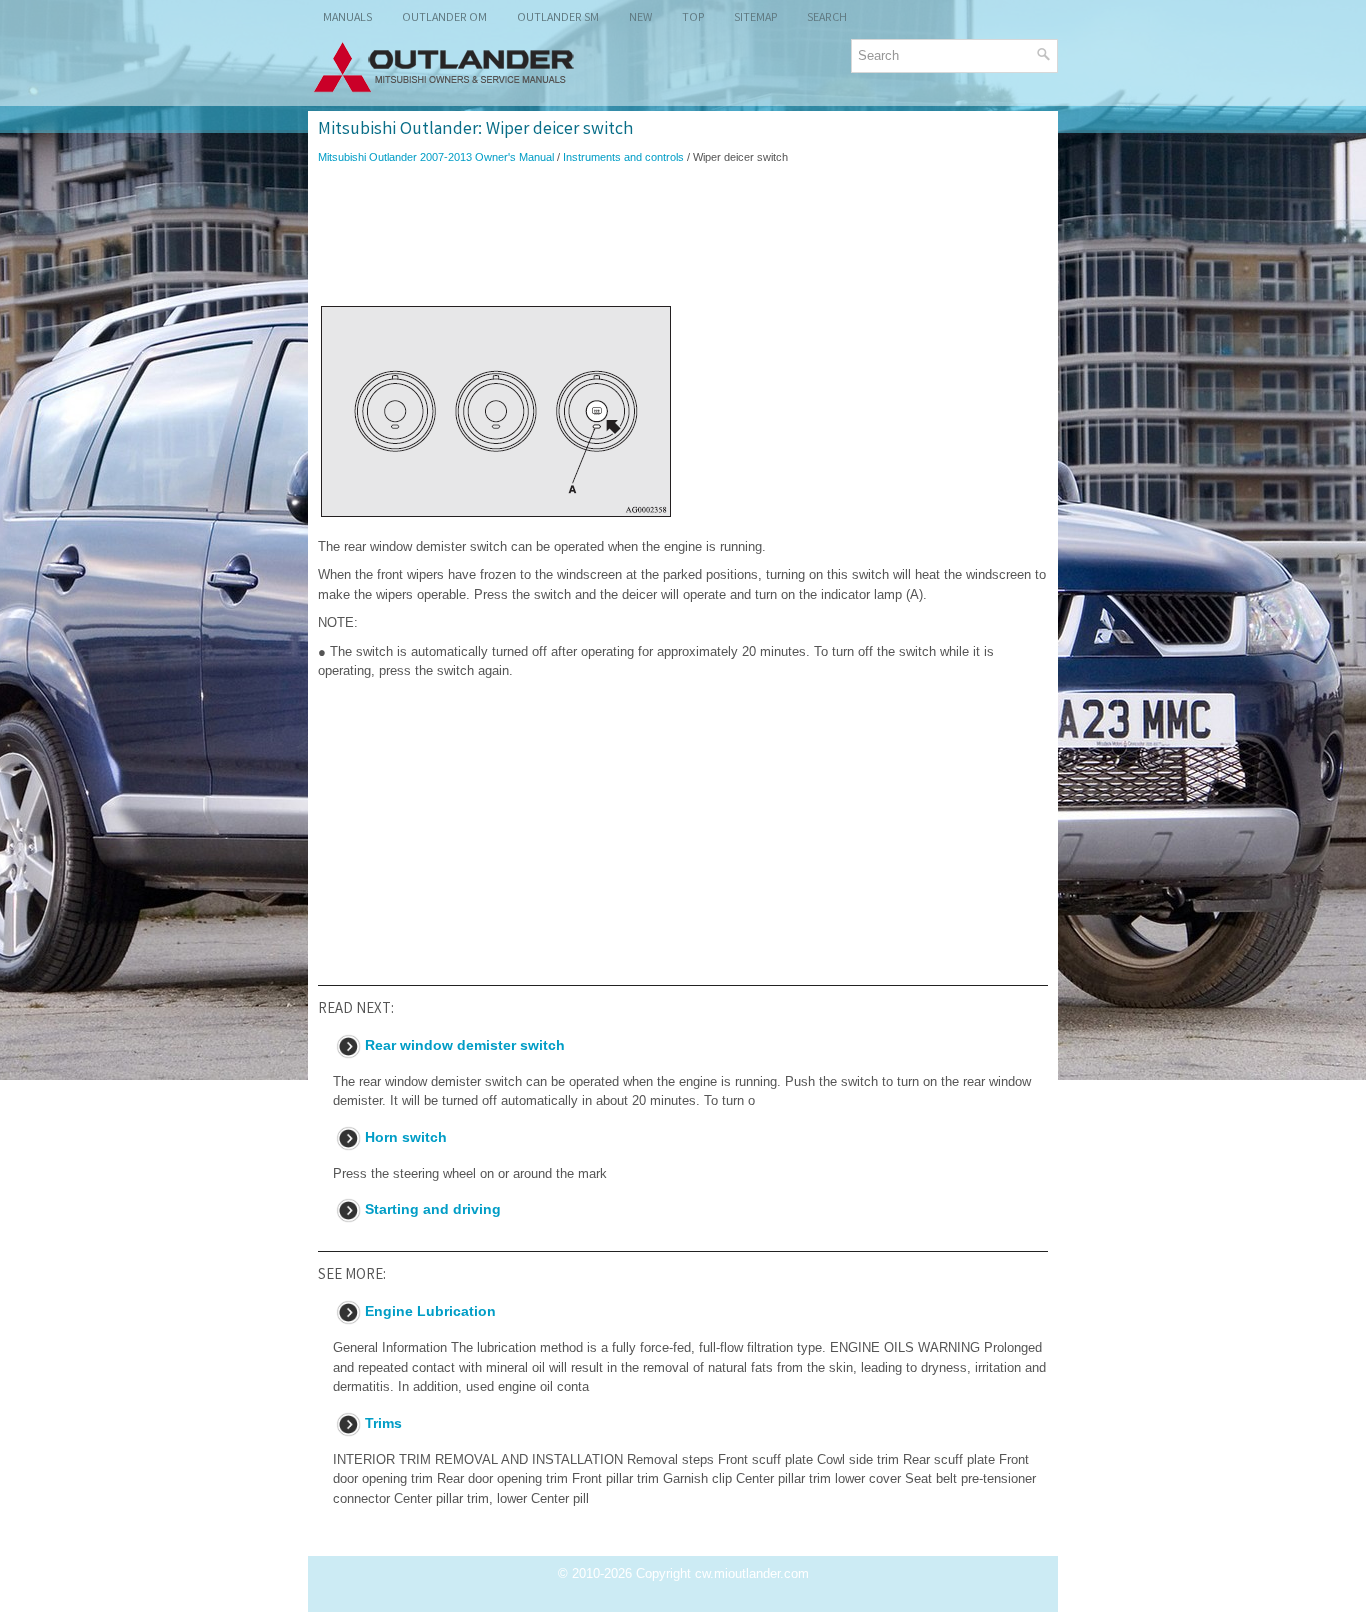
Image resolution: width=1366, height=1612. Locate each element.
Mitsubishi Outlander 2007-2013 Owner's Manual (436, 157)
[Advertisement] (683, 234)
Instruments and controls (623, 157)
